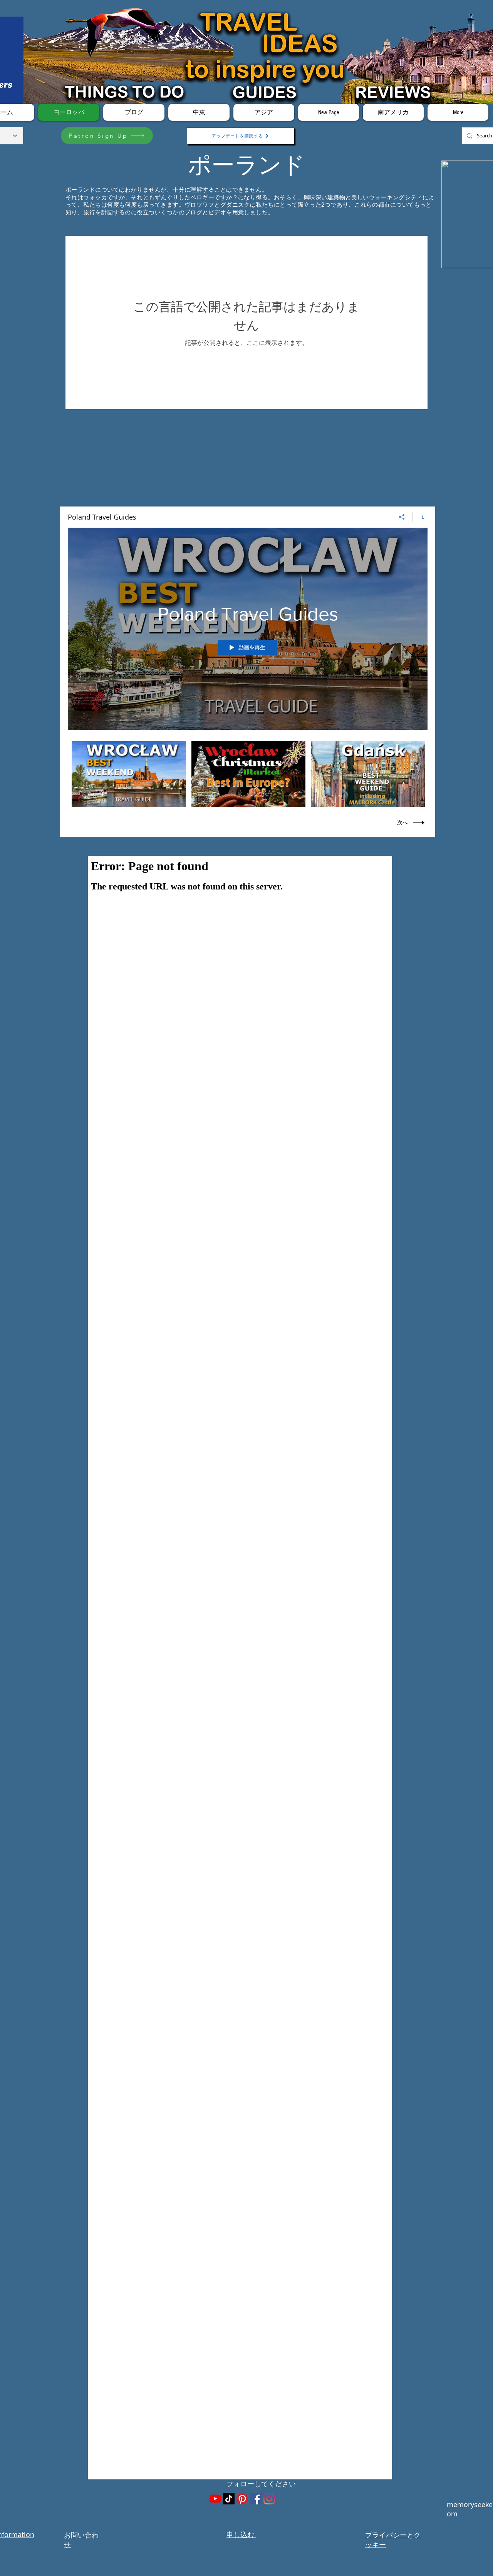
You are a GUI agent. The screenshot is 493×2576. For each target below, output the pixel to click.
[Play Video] (129, 774)
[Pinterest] (242, 2499)
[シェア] (402, 517)
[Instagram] (269, 2499)
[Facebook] (256, 2499)
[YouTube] (215, 2499)
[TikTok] (229, 2499)
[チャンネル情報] (420, 517)
